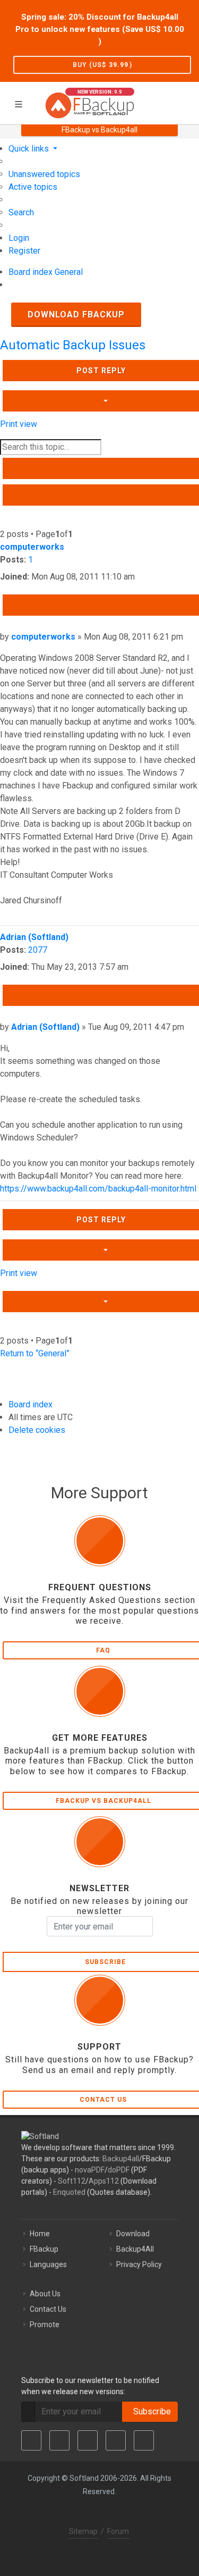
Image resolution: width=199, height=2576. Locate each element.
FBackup (44, 2249)
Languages (48, 2264)
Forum (118, 2531)
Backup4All (135, 2249)
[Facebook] (31, 2440)
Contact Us (48, 2309)
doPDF (119, 2170)
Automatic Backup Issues (73, 345)
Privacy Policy (139, 2264)
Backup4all (121, 2159)
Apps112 (104, 2181)
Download (133, 2234)
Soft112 (72, 2181)
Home (40, 2234)
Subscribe (150, 2411)
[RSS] (144, 2440)
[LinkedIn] (88, 2440)
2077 (38, 950)
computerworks (32, 547)
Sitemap (83, 2531)
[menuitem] (44, 174)
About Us (45, 2294)
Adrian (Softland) (34, 937)
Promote (45, 2325)
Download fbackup (76, 314)
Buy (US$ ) (102, 65)
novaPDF (90, 2170)
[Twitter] (59, 2440)
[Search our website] (187, 102)
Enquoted (69, 2192)
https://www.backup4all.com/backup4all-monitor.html (98, 1189)
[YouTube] (116, 2440)
